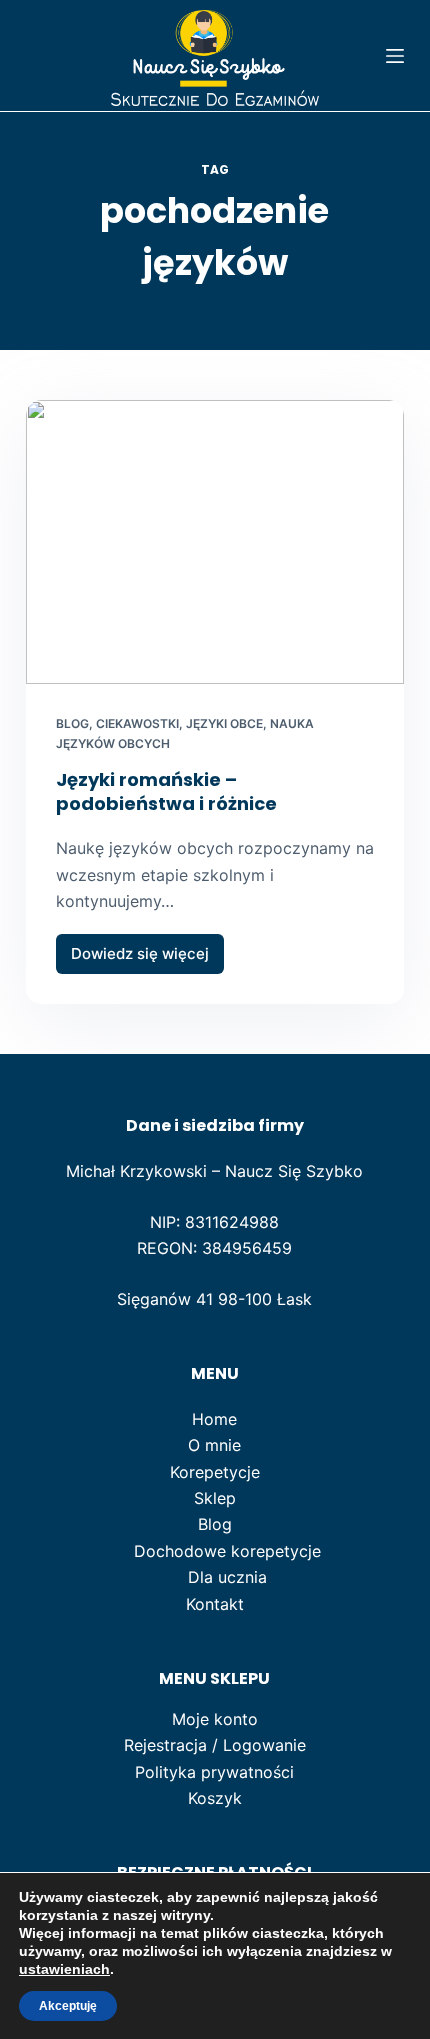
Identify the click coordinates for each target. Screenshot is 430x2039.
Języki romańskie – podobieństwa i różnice (166, 791)
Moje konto (215, 1719)
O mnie (214, 1445)
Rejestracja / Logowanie (215, 1745)
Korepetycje (215, 1472)
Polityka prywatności (214, 1772)
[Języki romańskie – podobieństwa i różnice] (215, 542)
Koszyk (215, 1798)
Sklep (215, 1498)
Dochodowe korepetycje (227, 1551)
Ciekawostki (137, 723)
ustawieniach (64, 1969)
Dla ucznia (227, 1577)
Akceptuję (68, 2006)
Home (214, 1419)
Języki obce (224, 723)
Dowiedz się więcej (147, 959)
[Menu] (395, 56)
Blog (72, 723)
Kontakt (215, 1604)
